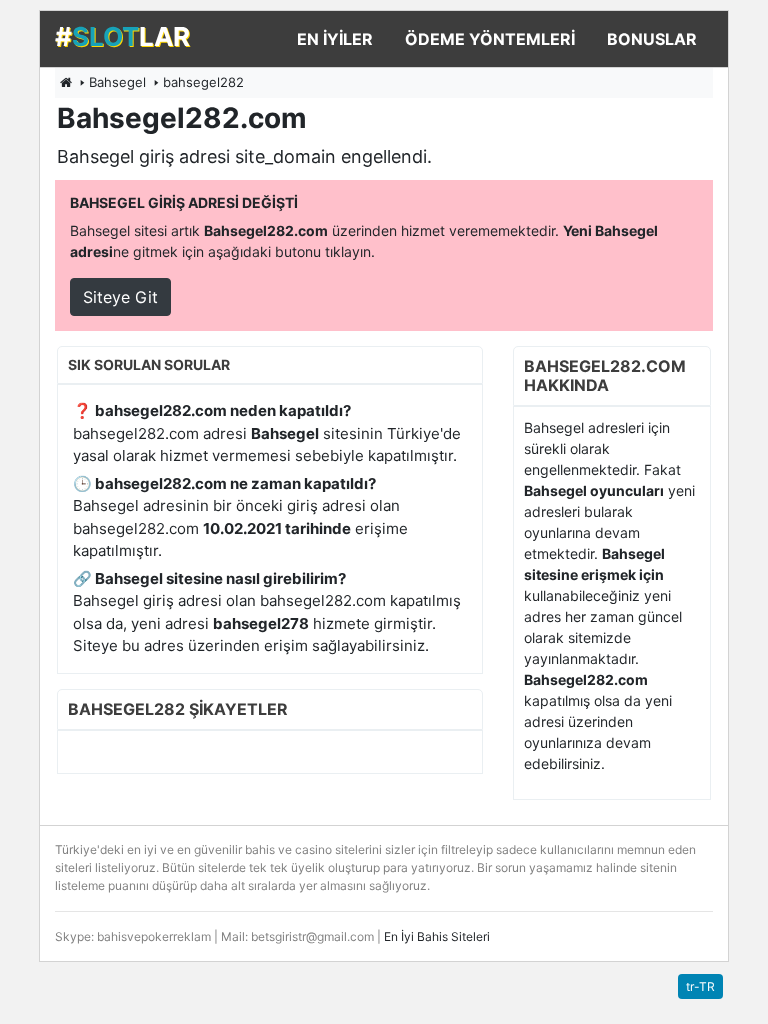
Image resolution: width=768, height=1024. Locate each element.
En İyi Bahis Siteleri (437, 936)
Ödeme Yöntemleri (490, 39)
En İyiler (335, 39)
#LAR (122, 36)
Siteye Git (120, 297)
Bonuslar (652, 39)
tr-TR (700, 986)
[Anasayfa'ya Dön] (66, 82)
